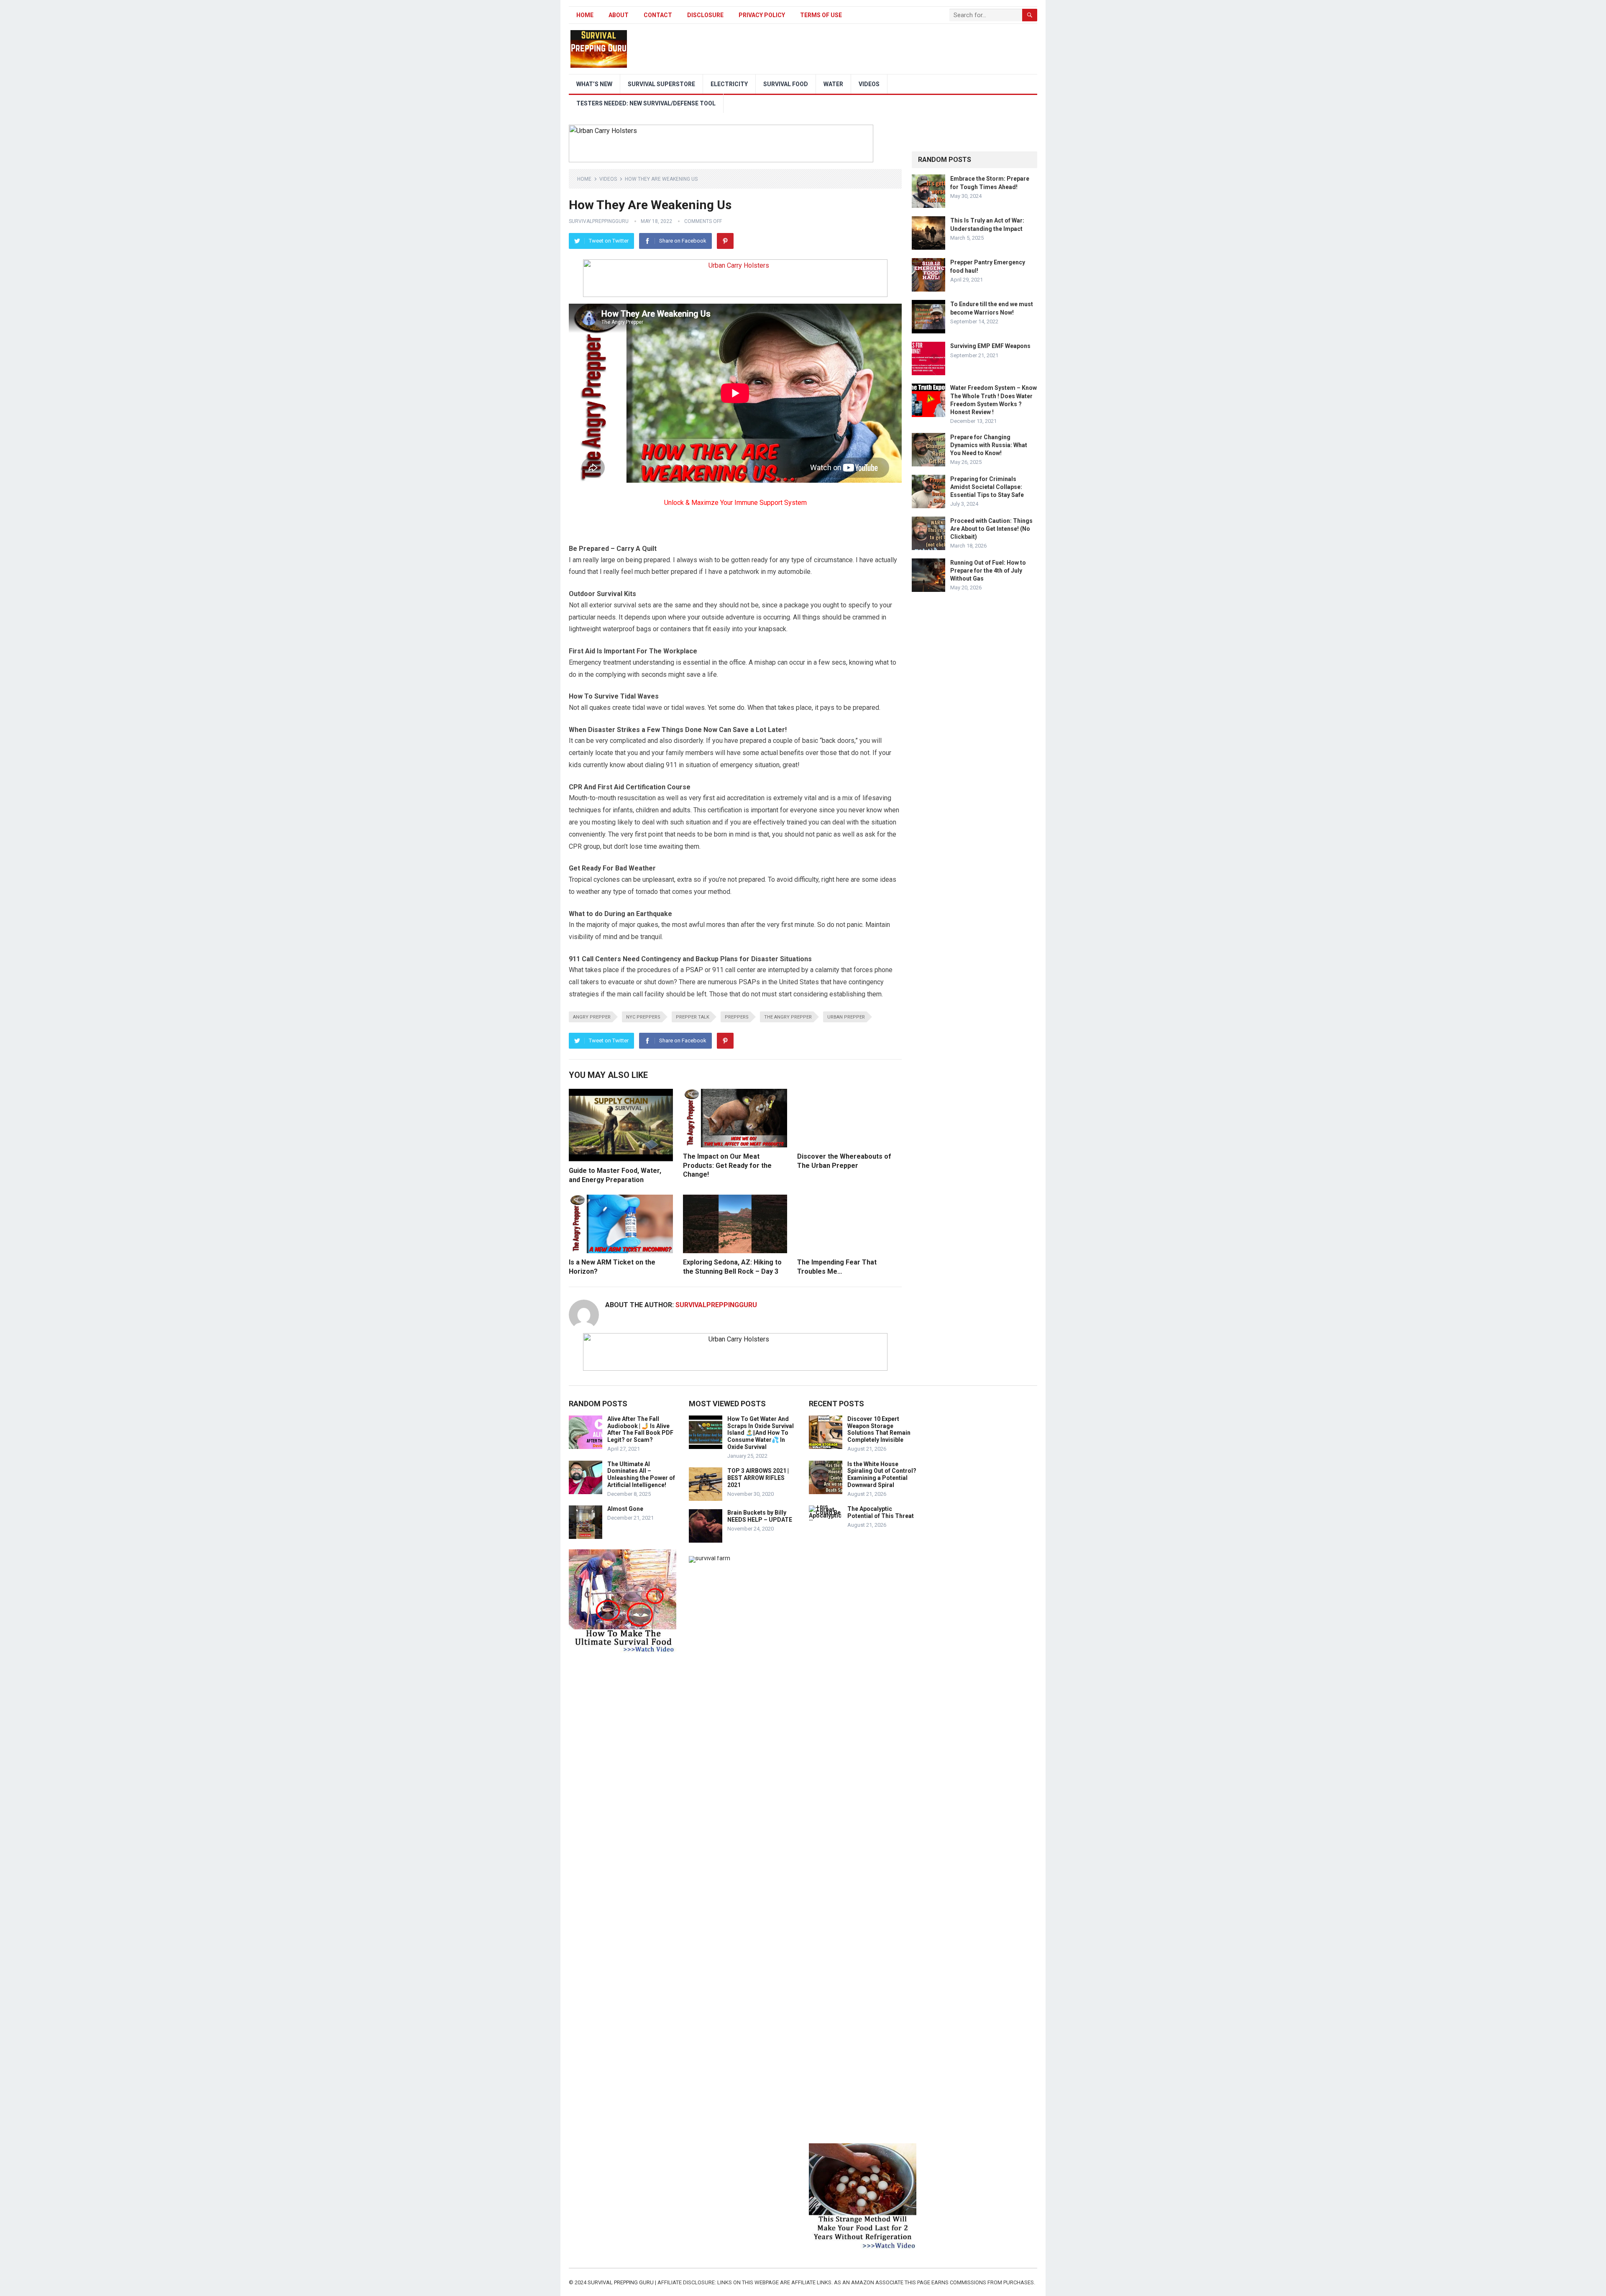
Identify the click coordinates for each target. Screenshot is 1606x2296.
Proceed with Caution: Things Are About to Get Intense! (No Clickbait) (991, 529)
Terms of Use (821, 15)
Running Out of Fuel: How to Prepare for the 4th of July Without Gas (988, 571)
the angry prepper (788, 1017)
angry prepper (592, 1017)
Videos (869, 84)
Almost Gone (625, 1509)
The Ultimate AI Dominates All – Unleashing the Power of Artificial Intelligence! (641, 1474)
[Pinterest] (725, 241)
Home (585, 15)
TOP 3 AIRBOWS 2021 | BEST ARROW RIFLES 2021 (758, 1478)
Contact (658, 15)
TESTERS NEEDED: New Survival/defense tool (646, 103)
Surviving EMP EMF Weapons (990, 346)
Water (833, 84)
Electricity (729, 84)
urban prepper (846, 1017)
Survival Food (786, 84)
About (619, 15)
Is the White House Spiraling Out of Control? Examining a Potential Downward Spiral (882, 1474)
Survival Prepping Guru (621, 2282)
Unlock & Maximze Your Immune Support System (735, 503)
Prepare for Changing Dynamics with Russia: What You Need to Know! (989, 445)
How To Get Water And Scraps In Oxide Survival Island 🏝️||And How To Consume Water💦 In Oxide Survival (761, 1433)
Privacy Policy (762, 15)
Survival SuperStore (661, 84)
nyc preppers (643, 1017)
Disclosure (705, 15)
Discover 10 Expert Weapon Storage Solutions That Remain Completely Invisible (879, 1429)
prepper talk (693, 1017)
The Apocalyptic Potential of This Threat (881, 1512)
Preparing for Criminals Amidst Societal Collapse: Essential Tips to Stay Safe (987, 487)
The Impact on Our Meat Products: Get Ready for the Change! (727, 1165)
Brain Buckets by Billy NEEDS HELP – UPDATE (760, 1516)
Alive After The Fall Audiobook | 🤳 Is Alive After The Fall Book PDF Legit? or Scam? (640, 1429)
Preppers (737, 1017)
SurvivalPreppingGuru (599, 221)
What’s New (594, 84)
